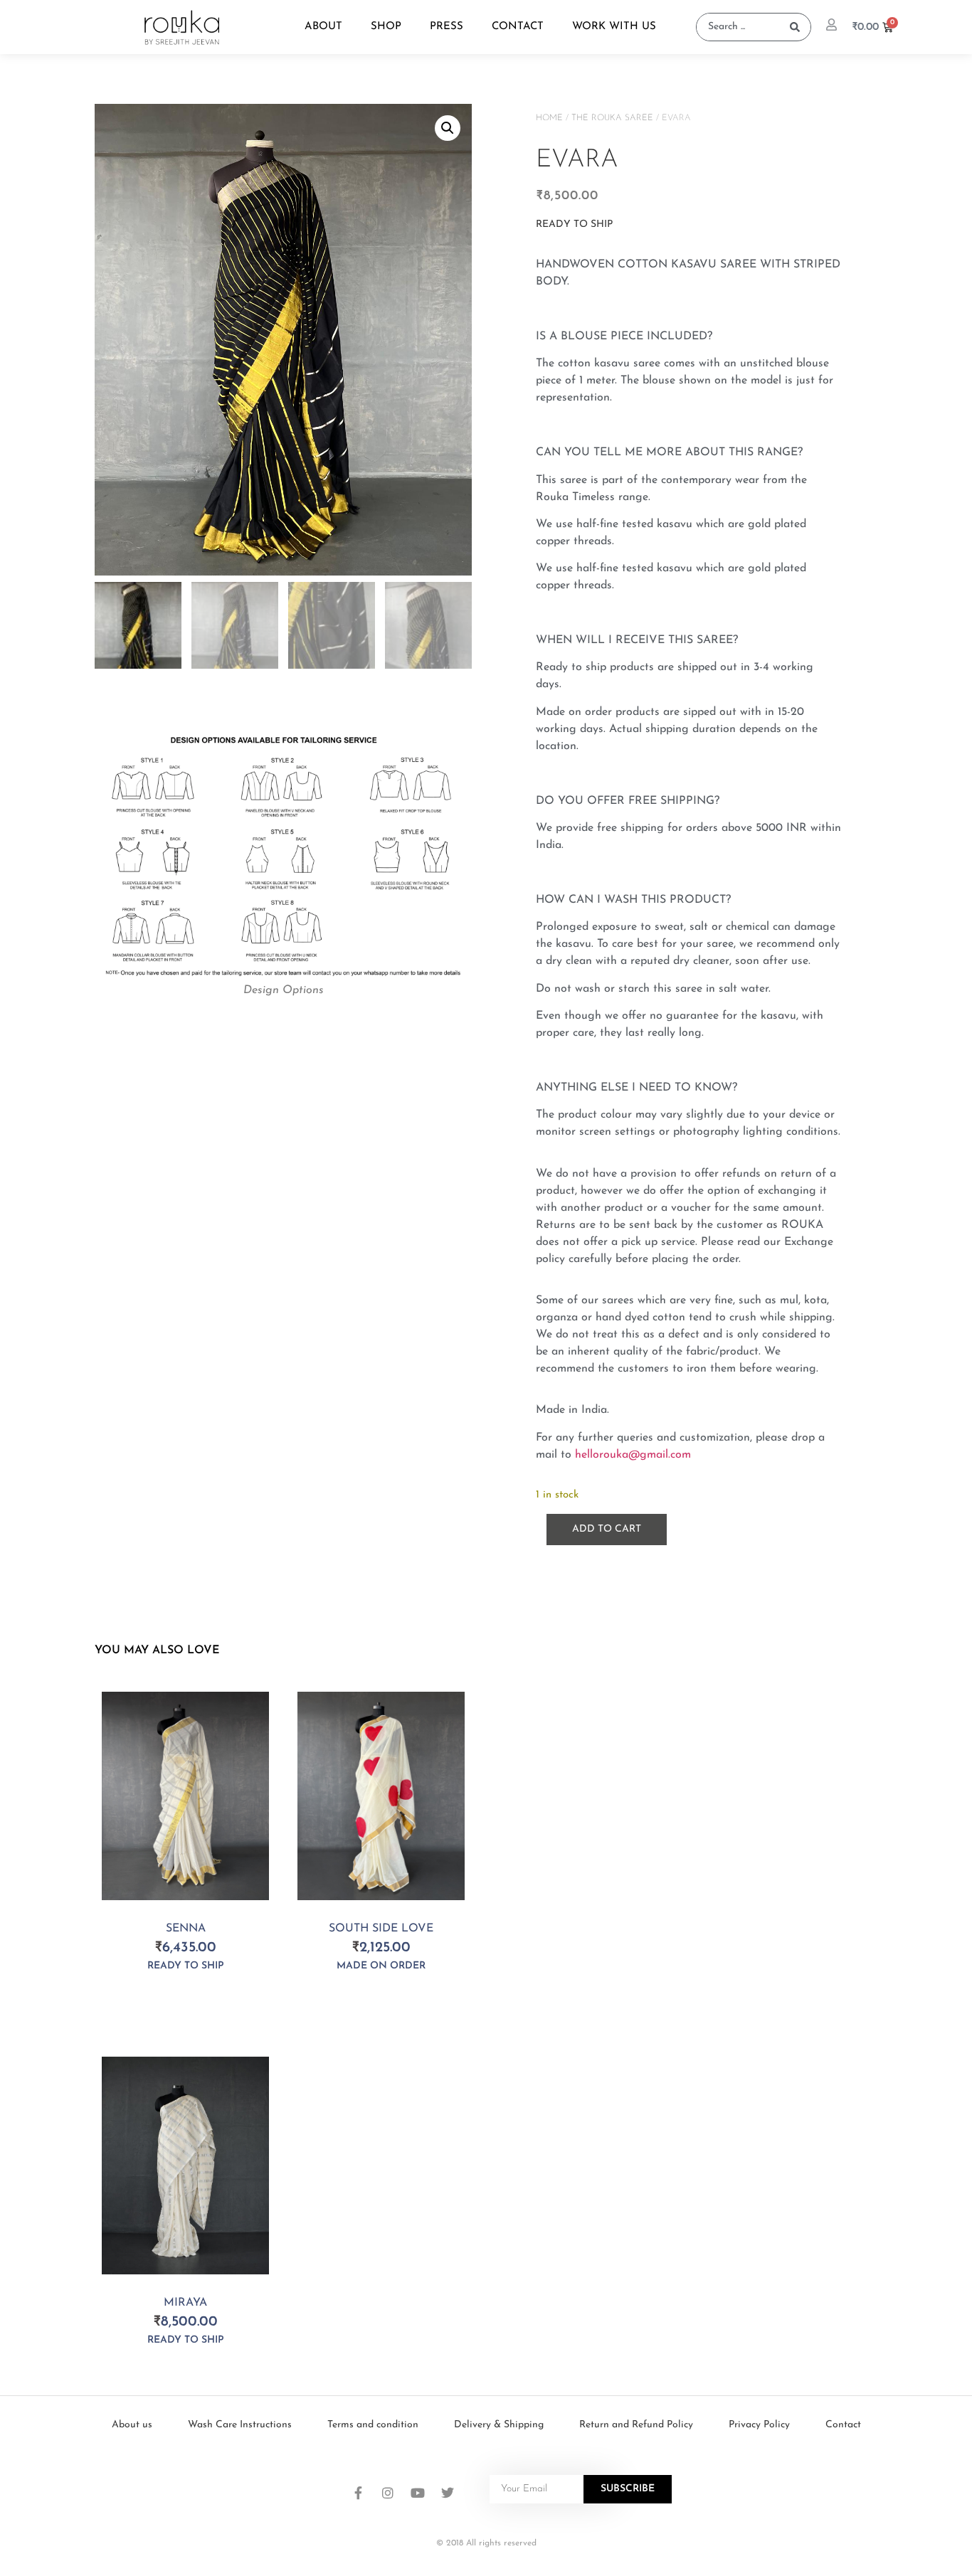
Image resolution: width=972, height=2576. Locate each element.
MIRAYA (185, 2303)
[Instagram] (388, 2493)
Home (549, 118)
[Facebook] (358, 2493)
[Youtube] (418, 2493)
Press (447, 27)
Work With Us (614, 27)
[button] (448, 128)
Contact (518, 27)
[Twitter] (448, 2493)
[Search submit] (795, 27)
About (323, 27)
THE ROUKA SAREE (612, 118)
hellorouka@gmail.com (633, 1455)
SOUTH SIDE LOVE (381, 1929)
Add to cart (607, 1529)
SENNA (186, 1929)
